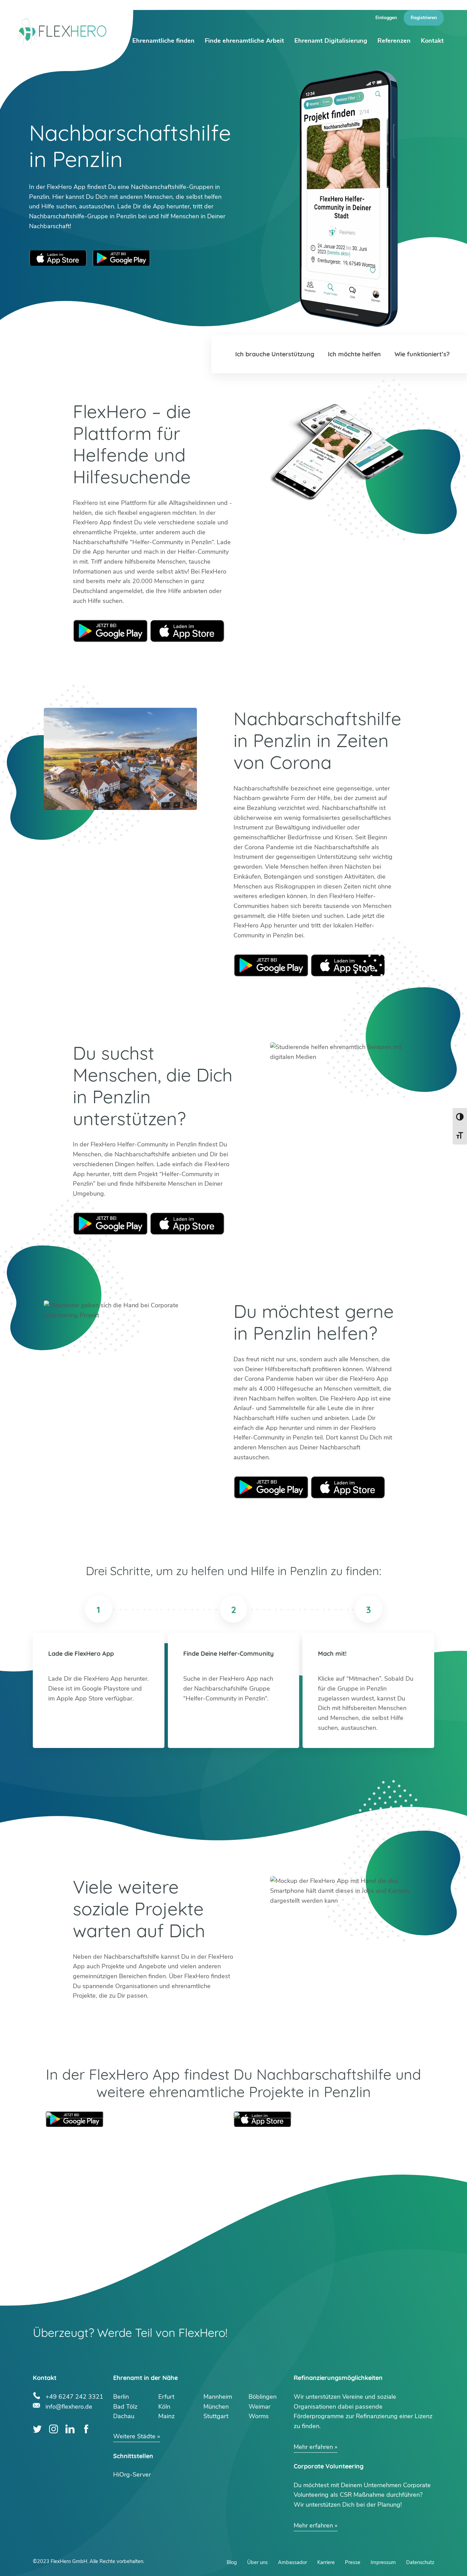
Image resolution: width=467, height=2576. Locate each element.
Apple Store (187, 631)
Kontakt (432, 41)
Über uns (257, 2562)
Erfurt (166, 2397)
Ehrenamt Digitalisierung (331, 41)
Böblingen (263, 2397)
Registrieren (424, 18)
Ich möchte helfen (354, 354)
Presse (353, 2562)
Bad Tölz (125, 2407)
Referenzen (394, 41)
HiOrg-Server (132, 2475)
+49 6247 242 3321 (74, 2396)
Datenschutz (420, 2562)
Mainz (166, 2416)
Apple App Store (58, 258)
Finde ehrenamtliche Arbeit (244, 41)
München (216, 2407)
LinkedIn (70, 2429)
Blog (232, 2562)
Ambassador (292, 2562)
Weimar (259, 2407)
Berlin (121, 2397)
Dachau (124, 2416)
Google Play (110, 631)
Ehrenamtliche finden (163, 41)
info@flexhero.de (69, 2406)
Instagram (54, 2429)
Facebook (86, 2429)
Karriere (326, 2562)
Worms (259, 2416)
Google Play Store (121, 258)
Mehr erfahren (313, 2447)
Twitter (37, 2429)
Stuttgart (216, 2416)
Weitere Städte (134, 2436)
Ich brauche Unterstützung (275, 354)
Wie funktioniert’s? (422, 354)
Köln (164, 2407)
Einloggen (386, 18)
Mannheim (218, 2397)
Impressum (383, 2562)
